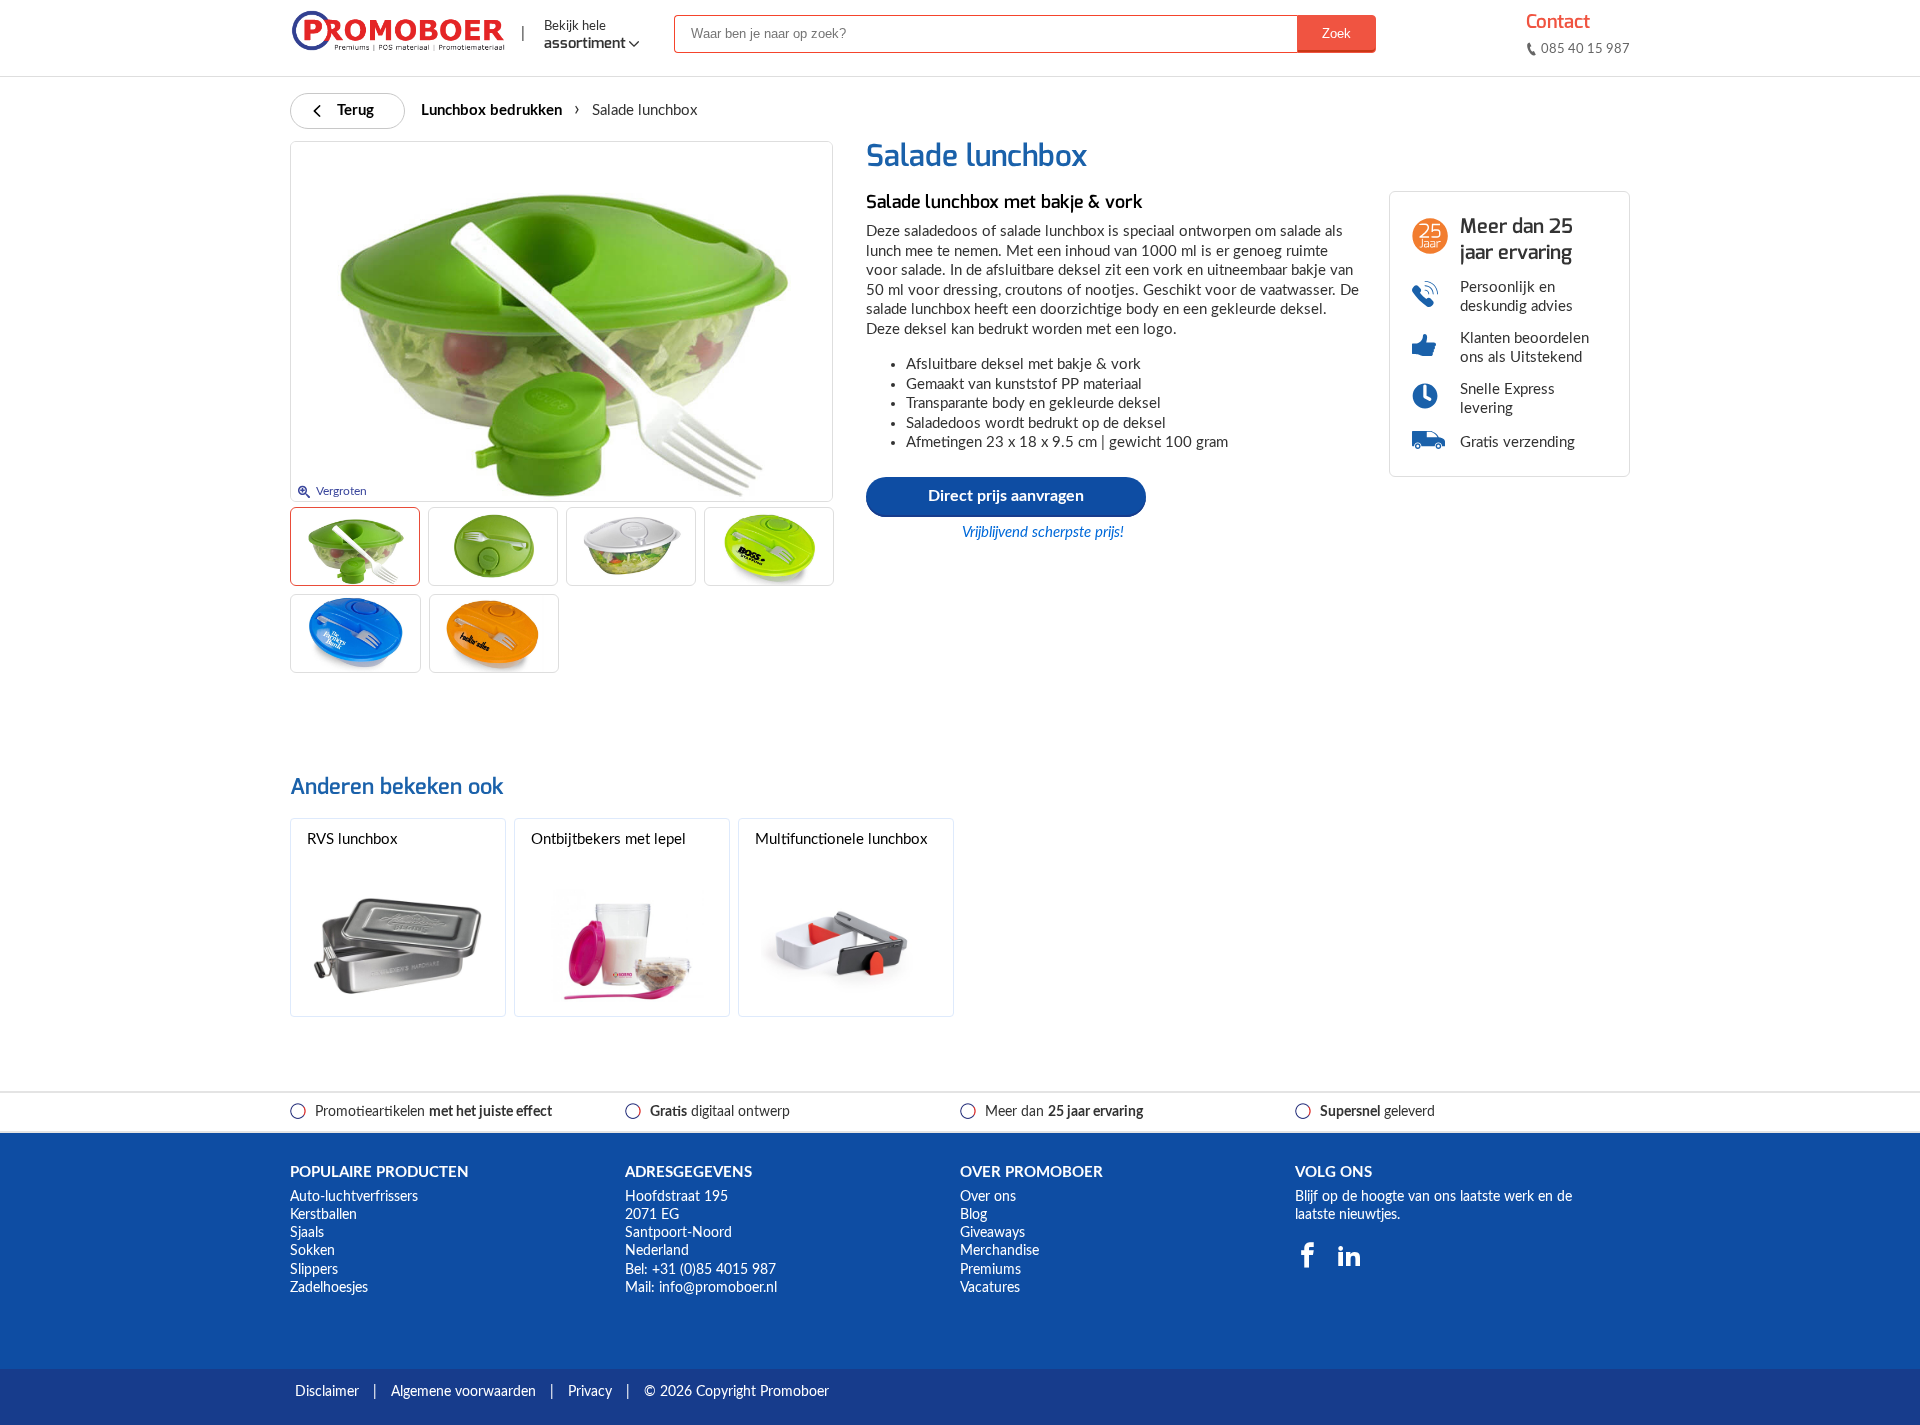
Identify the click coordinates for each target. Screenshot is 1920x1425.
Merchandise (999, 1251)
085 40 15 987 (1585, 49)
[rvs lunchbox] (398, 945)
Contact (1558, 21)
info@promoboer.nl (718, 1288)
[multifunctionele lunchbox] (846, 945)
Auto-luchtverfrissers (354, 1197)
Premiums (990, 1270)
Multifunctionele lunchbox (841, 839)
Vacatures (990, 1288)
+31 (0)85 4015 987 (714, 1270)
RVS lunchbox (352, 839)
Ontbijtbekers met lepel (608, 839)
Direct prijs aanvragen (1006, 496)
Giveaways (992, 1233)
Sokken (312, 1251)
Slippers (314, 1270)
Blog (973, 1215)
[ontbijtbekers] (622, 945)
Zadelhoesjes (329, 1288)
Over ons (988, 1197)
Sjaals (307, 1233)
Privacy (590, 1392)
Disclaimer (327, 1392)
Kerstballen (323, 1215)
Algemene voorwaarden (463, 1392)
